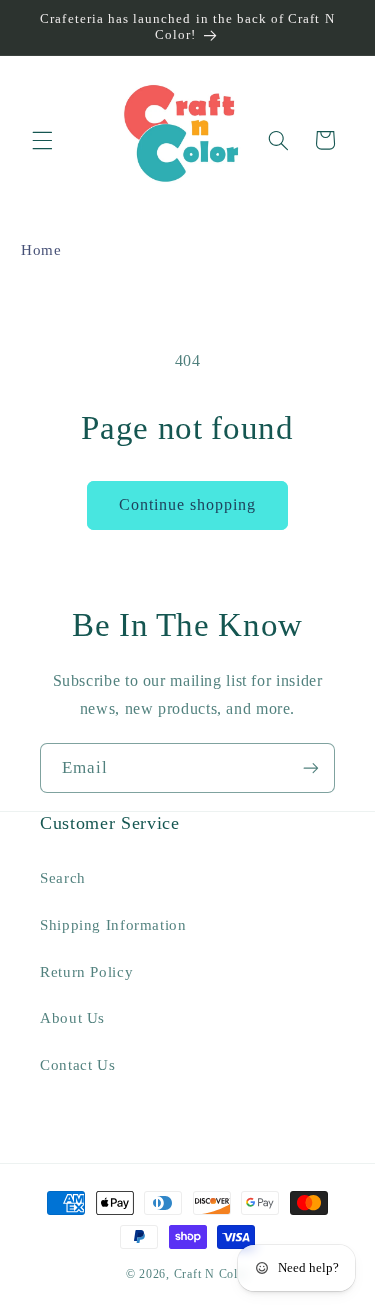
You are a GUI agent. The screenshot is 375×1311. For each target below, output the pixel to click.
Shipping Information (113, 925)
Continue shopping (188, 504)
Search (63, 878)
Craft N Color (212, 1274)
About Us (72, 1018)
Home (41, 250)
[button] (42, 140)
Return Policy (86, 972)
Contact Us (77, 1065)
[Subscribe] (311, 767)
